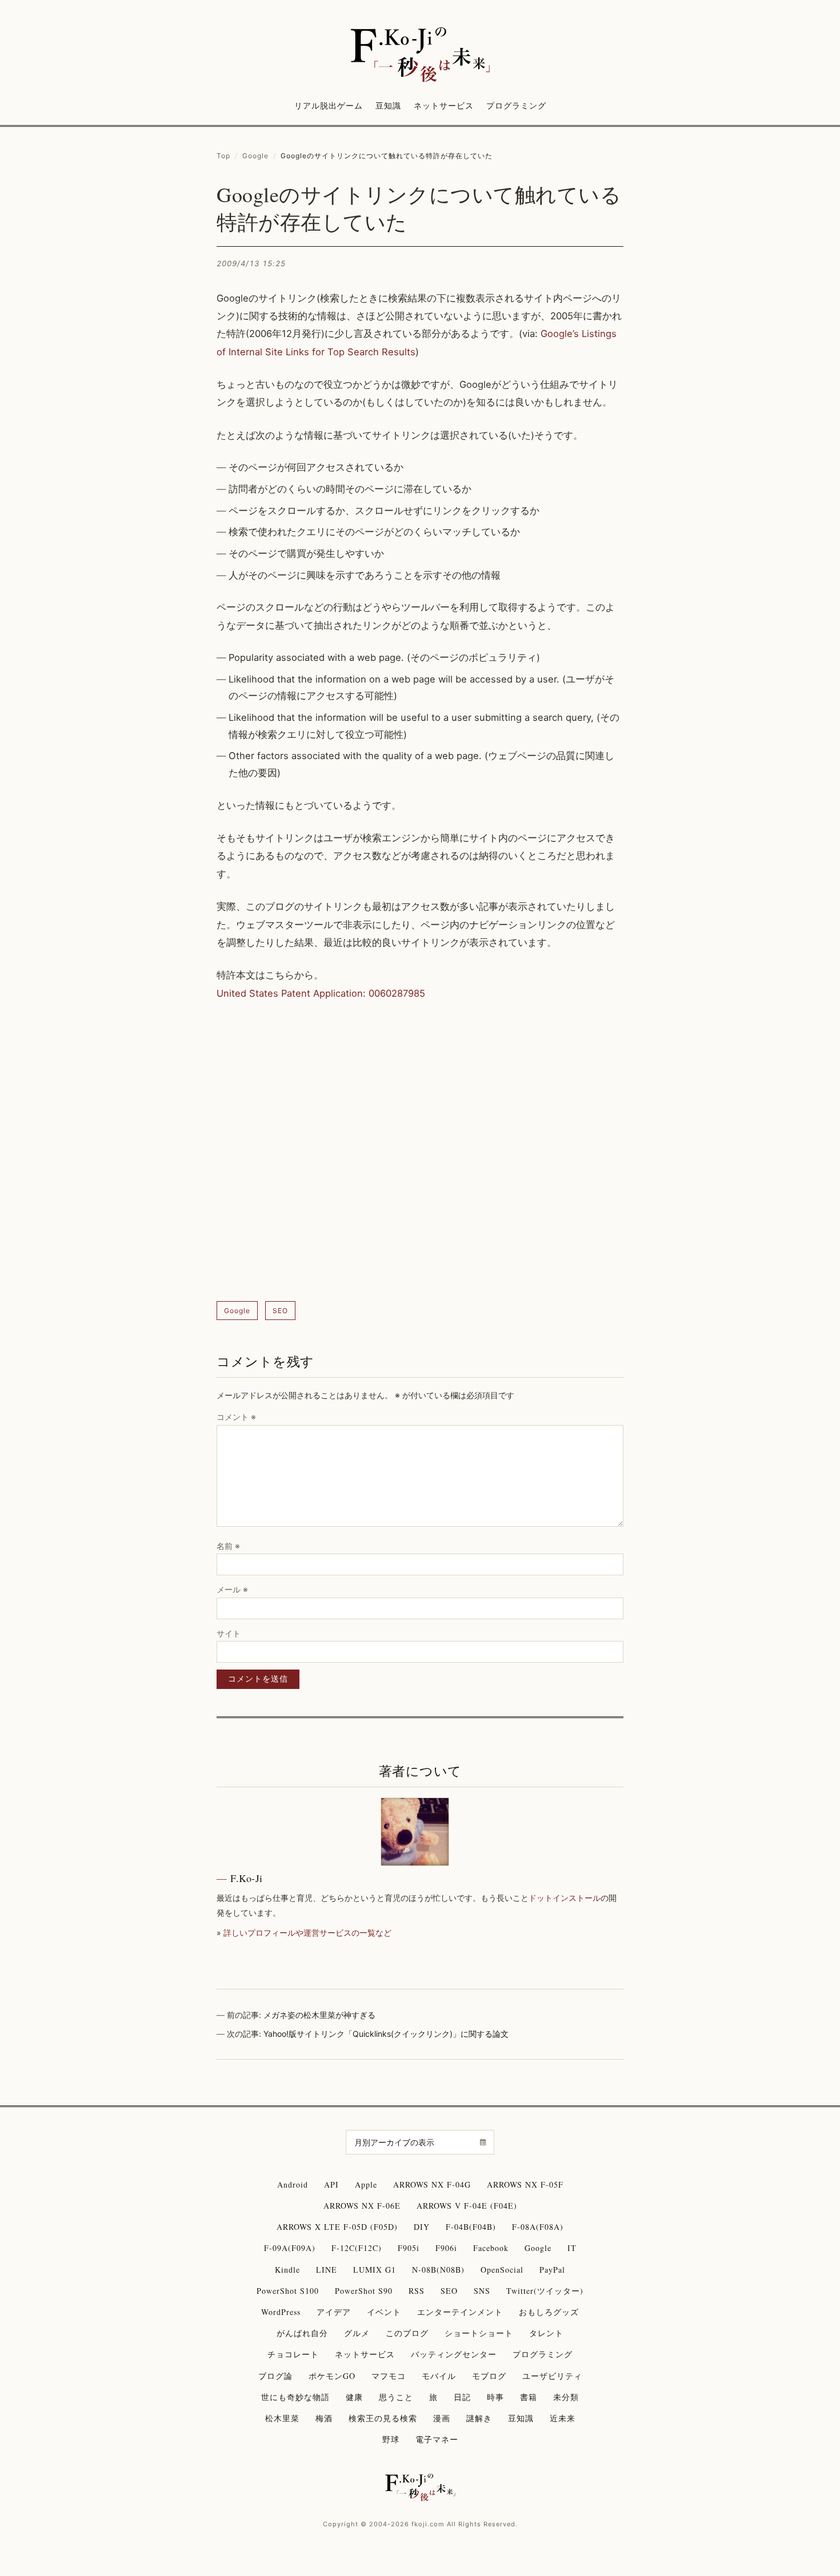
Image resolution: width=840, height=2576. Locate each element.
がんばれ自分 (302, 2333)
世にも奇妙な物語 (295, 2397)
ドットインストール (565, 1898)
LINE (327, 2270)
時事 (495, 2397)
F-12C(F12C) (357, 2248)
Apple (366, 2184)
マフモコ (389, 2376)
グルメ (357, 2333)
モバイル (439, 2376)
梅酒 (324, 2418)
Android (293, 2184)
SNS (482, 2291)
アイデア (334, 2312)
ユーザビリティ (552, 2376)
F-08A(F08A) (538, 2227)
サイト (229, 1633)
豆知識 (388, 105)
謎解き (479, 2418)
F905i (409, 2248)
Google (255, 156)
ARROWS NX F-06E (362, 2206)
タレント (546, 2333)
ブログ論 (275, 2376)
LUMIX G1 (375, 2270)
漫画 (442, 2418)
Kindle (287, 2270)
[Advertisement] (420, 1152)
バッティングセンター (454, 2354)
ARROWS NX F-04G (432, 2184)
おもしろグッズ (549, 2312)
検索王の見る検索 (383, 2418)
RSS (417, 2291)
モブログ (489, 2376)
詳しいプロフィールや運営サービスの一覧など (307, 1933)
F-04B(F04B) (471, 2227)
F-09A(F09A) (290, 2248)
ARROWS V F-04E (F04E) (467, 2206)
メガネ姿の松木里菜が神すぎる (319, 2015)
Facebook (491, 2248)
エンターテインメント (460, 2312)
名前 (228, 1546)
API (331, 2184)
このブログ (407, 2333)
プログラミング (516, 105)
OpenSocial (502, 2270)
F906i (446, 2248)
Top (223, 156)
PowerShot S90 (364, 2291)
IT (572, 2248)
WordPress (281, 2312)
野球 (391, 2439)
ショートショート (479, 2333)
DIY (422, 2227)
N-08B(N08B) (438, 2270)
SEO (280, 1311)
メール (232, 1589)
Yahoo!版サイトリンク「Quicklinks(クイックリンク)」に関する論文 (386, 2034)
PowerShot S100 (288, 2291)
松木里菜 (282, 2418)
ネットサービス (444, 105)
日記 (462, 2397)
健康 (354, 2397)
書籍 (529, 2397)
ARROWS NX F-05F (525, 2184)
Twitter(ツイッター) (545, 2291)
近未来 (563, 2418)
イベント (384, 2312)
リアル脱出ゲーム (329, 105)
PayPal (552, 2270)
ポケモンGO (332, 2376)
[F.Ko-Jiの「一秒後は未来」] (420, 55)
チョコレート (293, 2354)
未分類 (566, 2397)
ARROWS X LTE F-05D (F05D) (337, 2227)
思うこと (396, 2397)
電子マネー (437, 2439)
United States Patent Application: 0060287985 (321, 993)
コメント (236, 1417)
